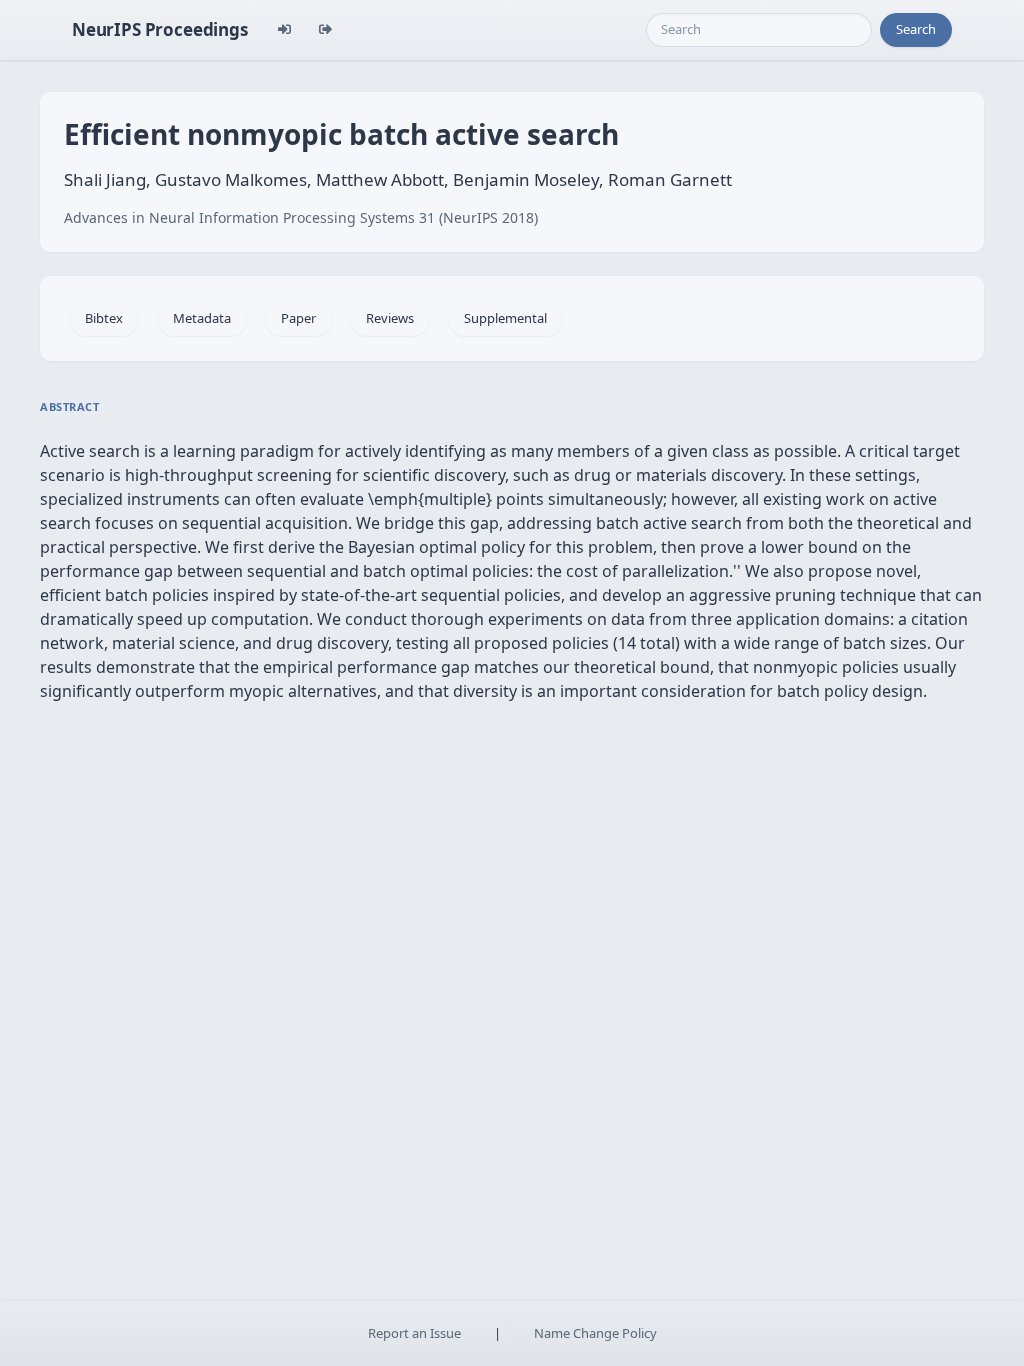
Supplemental (505, 318)
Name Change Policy (595, 1333)
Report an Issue (414, 1333)
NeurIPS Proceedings (160, 29)
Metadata (202, 318)
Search (916, 29)
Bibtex (104, 318)
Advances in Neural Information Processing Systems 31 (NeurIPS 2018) (301, 217)
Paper (298, 318)
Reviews (390, 318)
